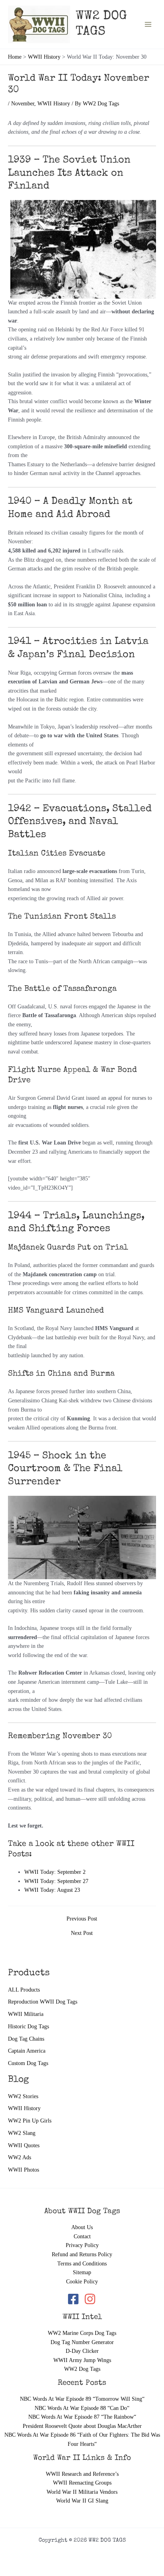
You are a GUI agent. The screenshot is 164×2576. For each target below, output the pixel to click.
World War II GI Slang (82, 2501)
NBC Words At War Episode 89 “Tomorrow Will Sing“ (82, 2399)
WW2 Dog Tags (82, 2369)
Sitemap (82, 2272)
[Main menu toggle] (148, 24)
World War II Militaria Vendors (82, 2492)
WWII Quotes (24, 2145)
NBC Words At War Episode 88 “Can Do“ (82, 2408)
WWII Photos (23, 2170)
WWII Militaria (26, 2014)
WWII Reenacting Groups (82, 2483)
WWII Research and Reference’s (82, 2474)
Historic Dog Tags (28, 2027)
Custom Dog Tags (28, 2063)
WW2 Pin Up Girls (30, 2121)
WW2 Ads (20, 2157)
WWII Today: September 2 (55, 1872)
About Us (82, 2227)
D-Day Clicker (82, 2351)
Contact (82, 2236)
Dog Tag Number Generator (82, 2342)
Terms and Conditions (82, 2264)
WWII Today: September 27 (56, 1881)
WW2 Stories (23, 2096)
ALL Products (24, 1990)
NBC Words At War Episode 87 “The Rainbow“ (82, 2417)
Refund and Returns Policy (82, 2254)
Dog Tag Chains (26, 2039)
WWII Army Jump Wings (82, 2360)
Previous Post (82, 1919)
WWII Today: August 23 (52, 1890)
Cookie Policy (82, 2282)
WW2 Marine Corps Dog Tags (82, 2333)
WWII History (24, 2108)
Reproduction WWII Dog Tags (43, 2002)
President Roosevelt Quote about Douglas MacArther (82, 2426)
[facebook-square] (75, 2299)
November (23, 104)
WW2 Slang (22, 2133)
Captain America (27, 2051)
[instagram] (91, 2299)
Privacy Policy (82, 2245)
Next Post (82, 1933)
